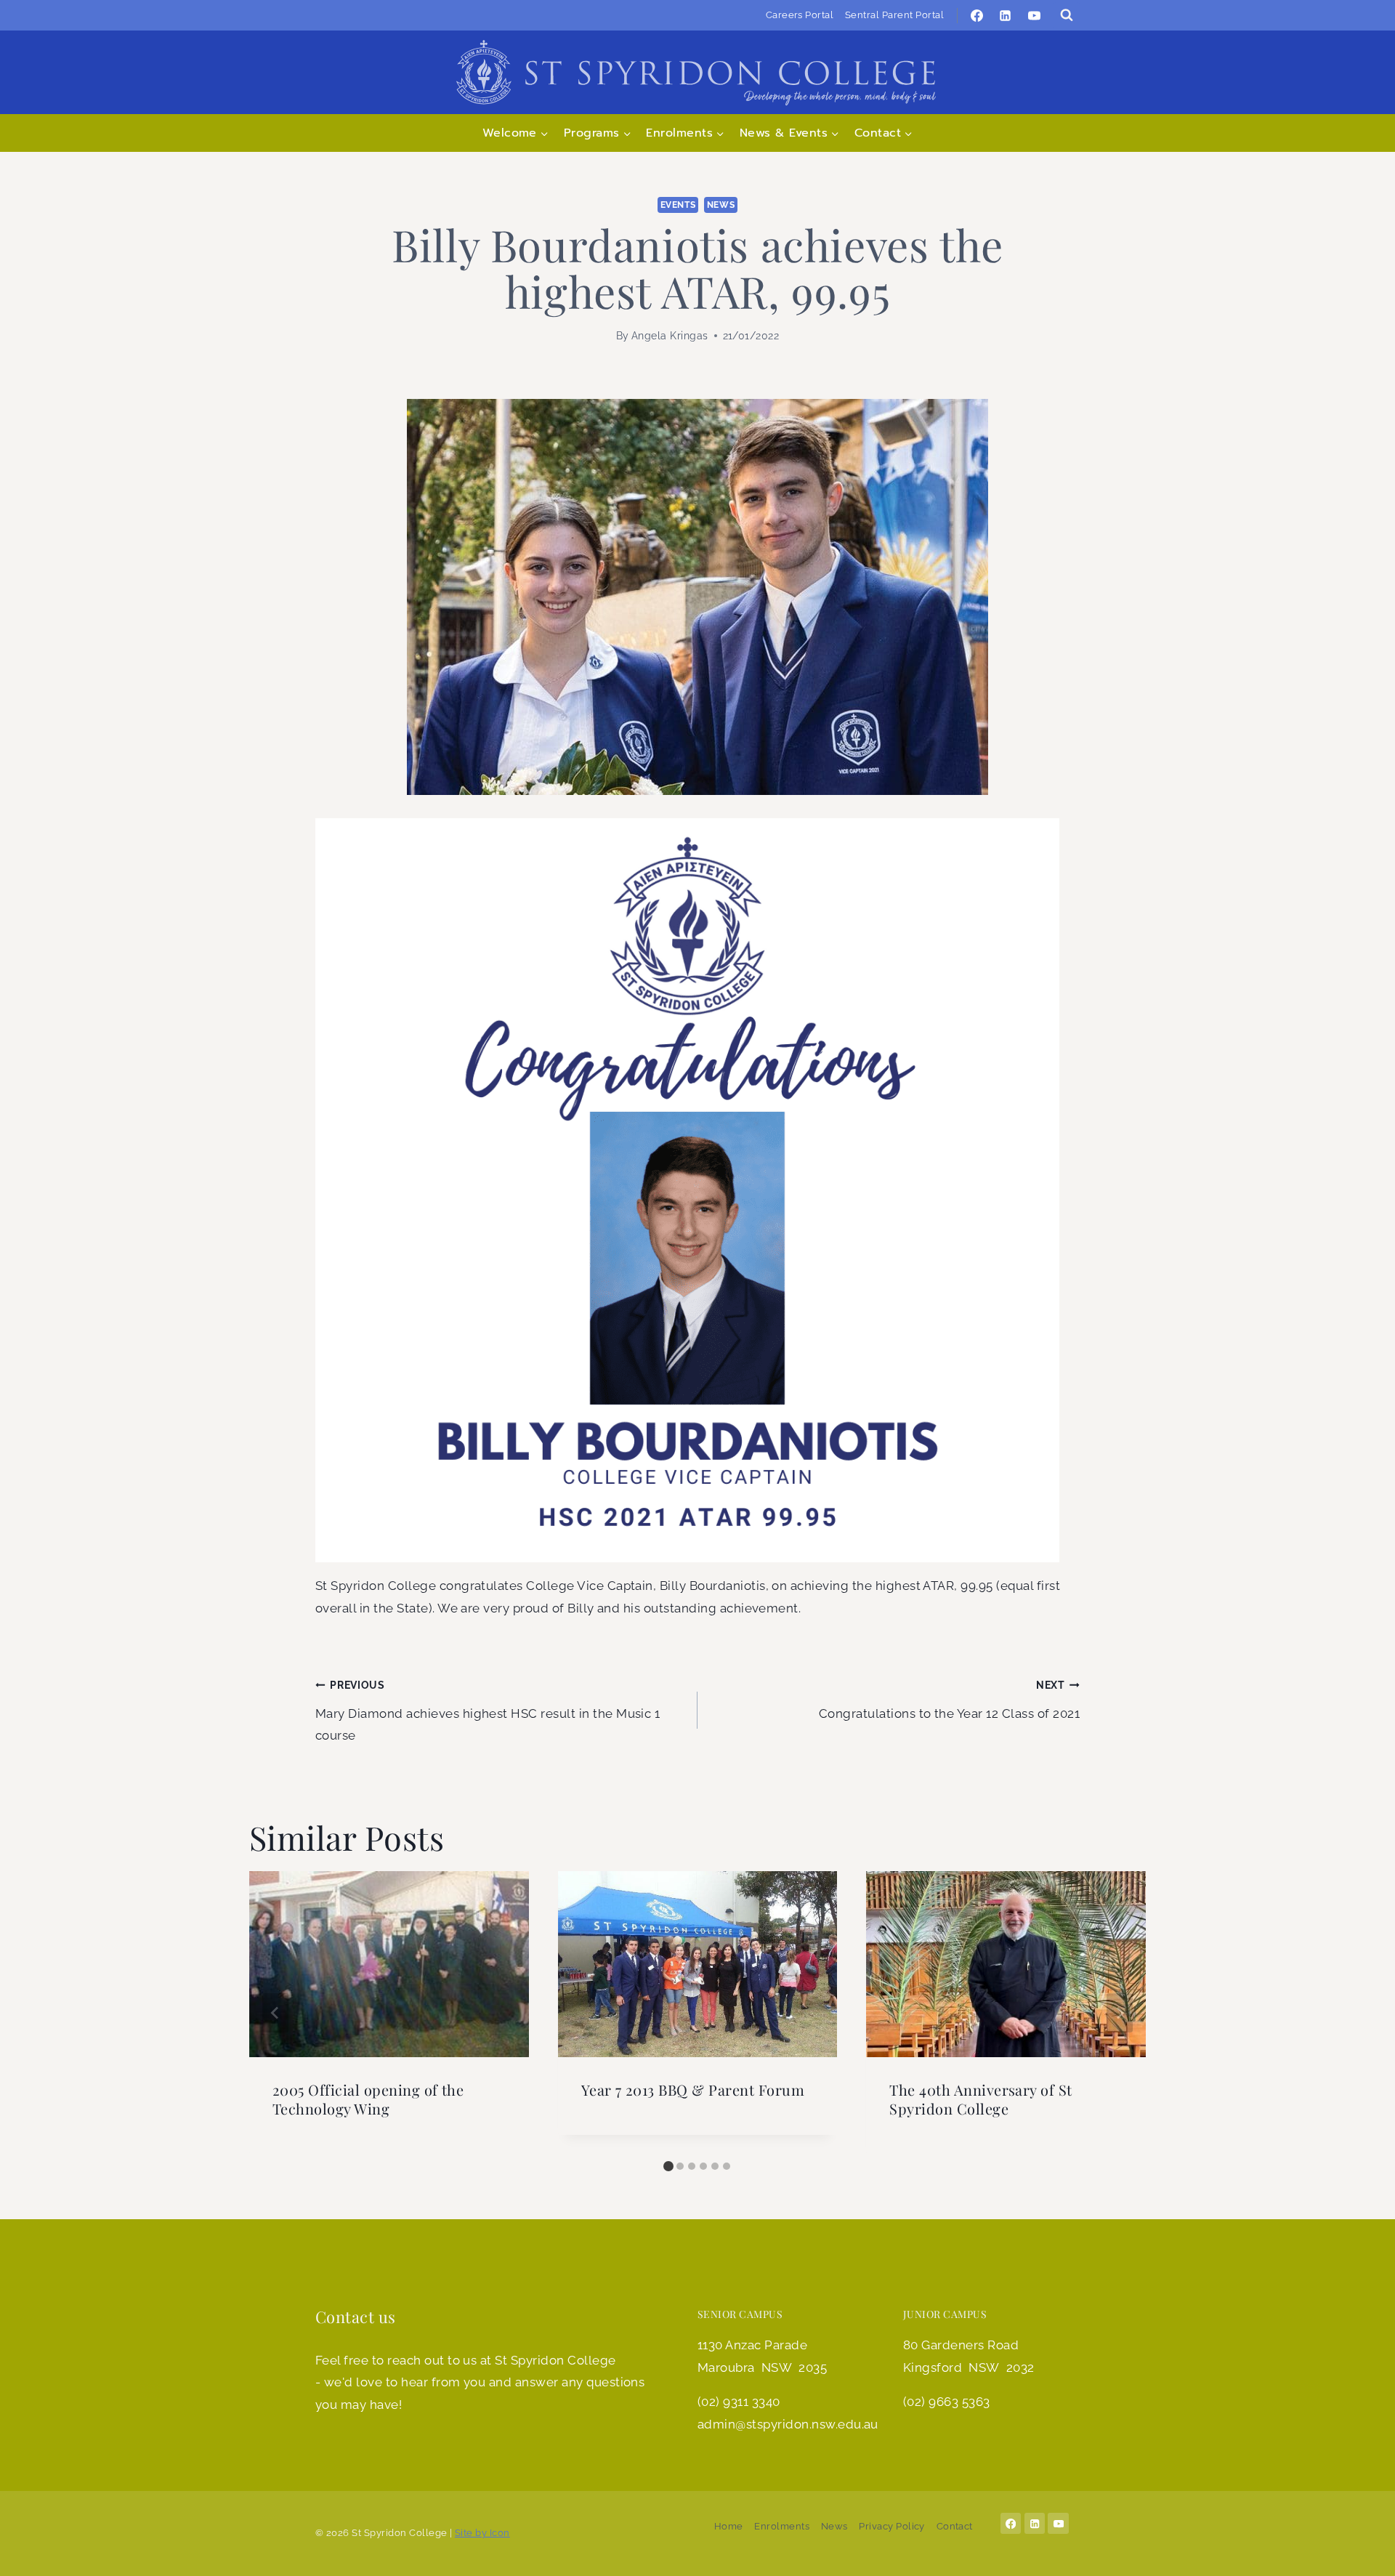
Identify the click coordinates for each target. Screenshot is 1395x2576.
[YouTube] (1034, 15)
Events (678, 205)
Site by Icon (482, 2533)
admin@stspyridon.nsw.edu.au (788, 2424)
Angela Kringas (670, 336)
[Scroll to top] (1362, 2550)
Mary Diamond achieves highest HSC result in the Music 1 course (488, 1711)
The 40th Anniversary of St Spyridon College (980, 2099)
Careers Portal (800, 15)
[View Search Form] (1067, 15)
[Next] (1120, 2013)
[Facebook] (977, 15)
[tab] (668, 2166)
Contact (955, 2526)
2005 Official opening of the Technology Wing (368, 2099)
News (721, 205)
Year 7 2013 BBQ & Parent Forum (693, 2090)
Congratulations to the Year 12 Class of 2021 (949, 1700)
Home (729, 2526)
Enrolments (782, 2526)
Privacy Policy (892, 2526)
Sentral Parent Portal (894, 15)
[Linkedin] (1006, 15)
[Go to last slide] (275, 2013)
